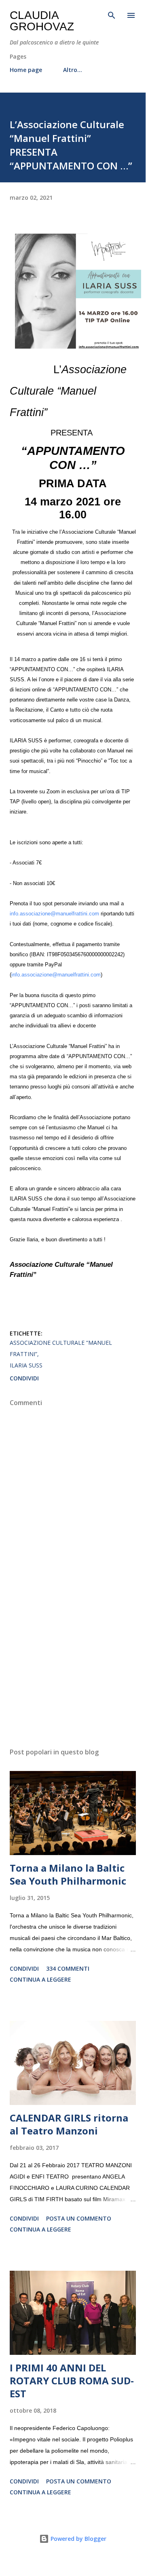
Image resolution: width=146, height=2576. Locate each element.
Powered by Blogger (78, 2539)
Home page (26, 70)
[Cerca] (112, 15)
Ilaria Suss (26, 1365)
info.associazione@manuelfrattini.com (54, 914)
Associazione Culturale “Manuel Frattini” (61, 1348)
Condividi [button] (24, 1378)
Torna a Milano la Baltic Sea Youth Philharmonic (68, 1874)
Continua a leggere (40, 1979)
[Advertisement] (73, 1671)
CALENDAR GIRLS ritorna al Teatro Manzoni (69, 2124)
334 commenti (68, 1968)
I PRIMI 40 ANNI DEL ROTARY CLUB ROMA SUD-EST (72, 2381)
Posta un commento (79, 2218)
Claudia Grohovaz (42, 21)
